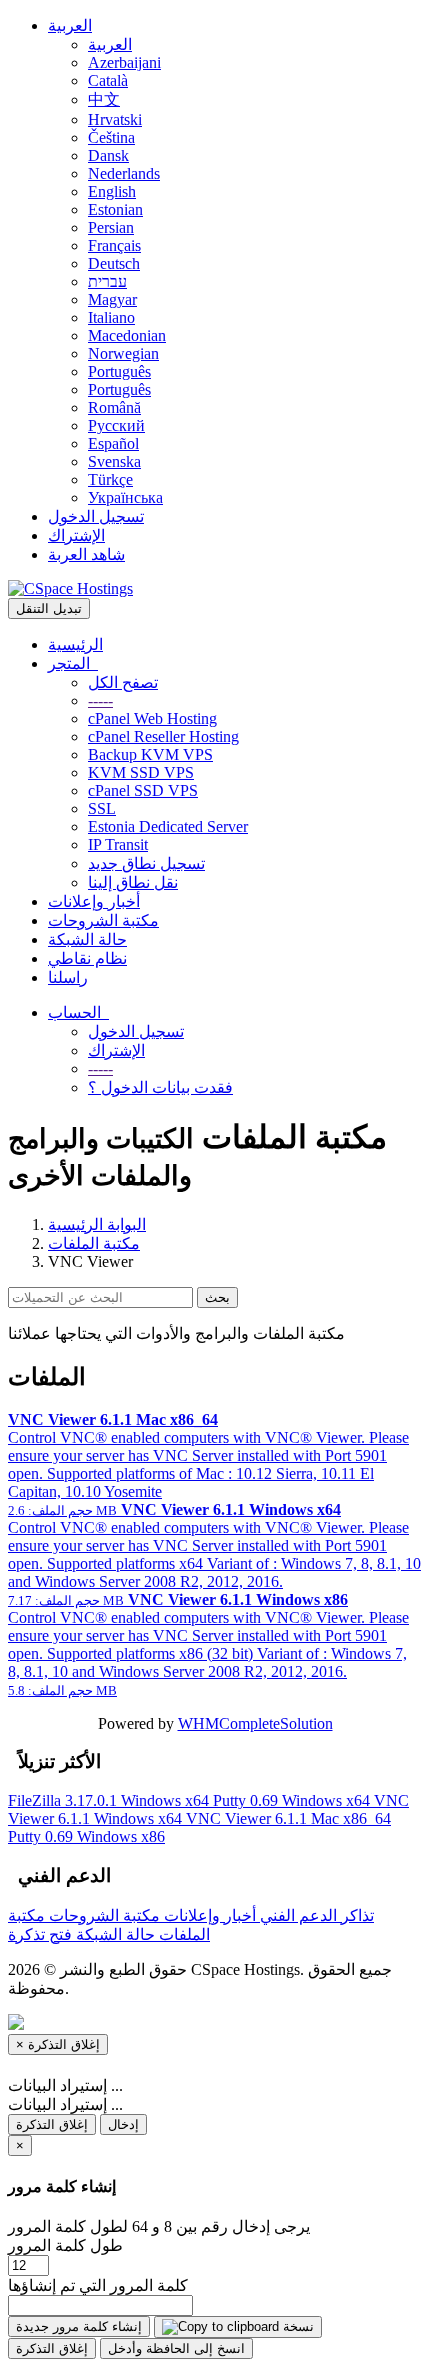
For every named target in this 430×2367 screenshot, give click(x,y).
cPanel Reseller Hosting (163, 736)
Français (114, 245)
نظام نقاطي (87, 958)
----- (100, 700)
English (112, 191)
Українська (125, 497)
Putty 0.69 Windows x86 (86, 1836)
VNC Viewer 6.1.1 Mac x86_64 (288, 1818)
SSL (102, 808)
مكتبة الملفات (94, 1243)
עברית (107, 281)
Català (108, 80)
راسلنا (68, 977)
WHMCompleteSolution (255, 1723)
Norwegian (123, 353)
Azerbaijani (124, 62)
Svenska (114, 461)
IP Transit (118, 844)
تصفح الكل (123, 682)
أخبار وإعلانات (94, 901)
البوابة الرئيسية (97, 1224)
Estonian (115, 209)
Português (119, 371)
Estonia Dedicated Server (168, 826)
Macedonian (127, 335)
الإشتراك (76, 535)
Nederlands (124, 173)
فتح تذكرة (40, 1934)
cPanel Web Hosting (152, 718)
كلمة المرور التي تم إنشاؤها (98, 2285)
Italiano (111, 317)
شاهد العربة (86, 554)
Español (113, 443)
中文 (104, 99)
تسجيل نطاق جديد (146, 863)
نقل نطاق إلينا (133, 882)
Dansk (108, 155)
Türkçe (110, 479)
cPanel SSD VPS (143, 790)
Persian (111, 227)
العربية (70, 25)
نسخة (296, 2326)
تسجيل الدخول (96, 516)
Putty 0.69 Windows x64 (293, 1800)
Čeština (111, 137)
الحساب (78, 1012)
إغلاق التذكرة (52, 2124)
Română (114, 407)
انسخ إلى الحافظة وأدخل (176, 2348)
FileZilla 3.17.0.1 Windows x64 (110, 1800)
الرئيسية (75, 644)
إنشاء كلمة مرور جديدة (79, 2326)
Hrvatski (115, 119)
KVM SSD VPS (141, 772)
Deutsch (114, 263)
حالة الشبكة (87, 939)
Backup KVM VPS (150, 754)
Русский (116, 425)
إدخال (123, 2124)
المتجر (73, 663)
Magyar (112, 299)
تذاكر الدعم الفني (315, 1915)
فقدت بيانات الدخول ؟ (160, 1087)
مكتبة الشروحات (103, 920)
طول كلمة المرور (65, 2245)
